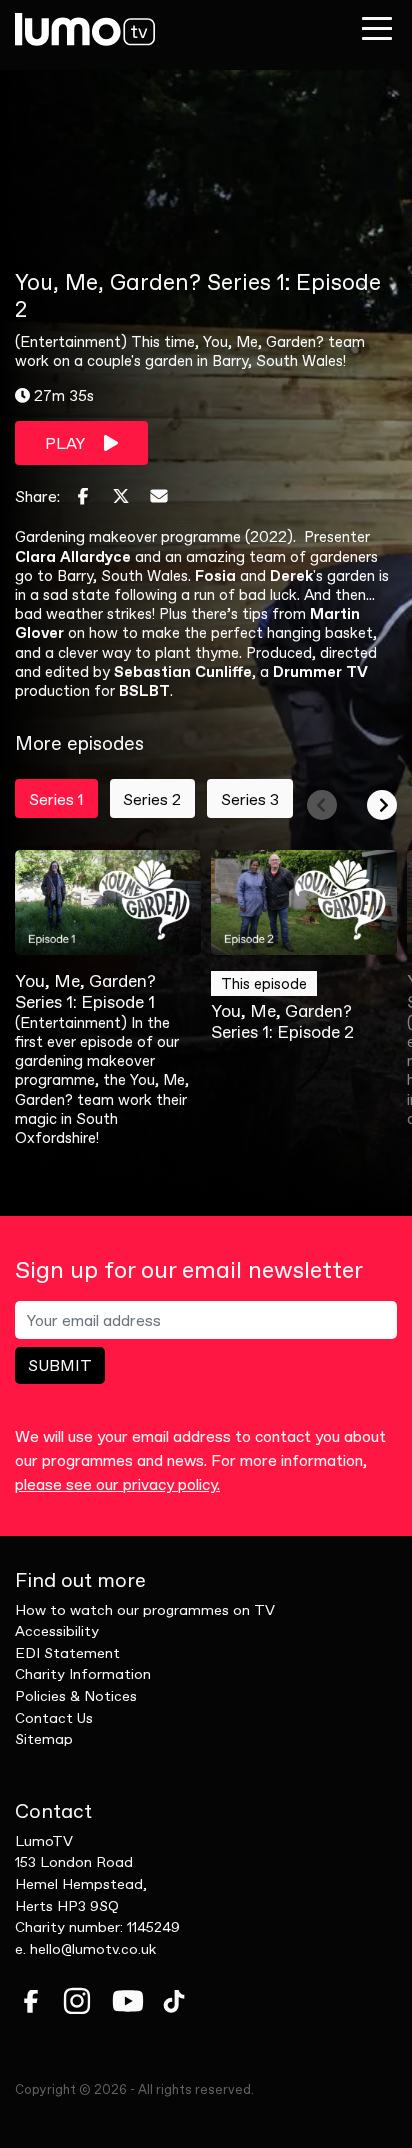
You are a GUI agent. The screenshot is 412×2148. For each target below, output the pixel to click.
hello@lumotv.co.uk (93, 1949)
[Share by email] (159, 496)
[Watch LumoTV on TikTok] (174, 2001)
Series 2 (152, 799)
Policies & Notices (76, 1696)
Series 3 (250, 799)
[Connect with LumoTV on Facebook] (31, 2001)
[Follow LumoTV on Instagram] (77, 2001)
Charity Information (83, 1674)
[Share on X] (121, 496)
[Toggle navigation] (377, 28)
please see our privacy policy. (117, 1484)
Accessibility (57, 1631)
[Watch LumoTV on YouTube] (128, 2001)
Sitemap (44, 1739)
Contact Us (54, 1718)
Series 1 (56, 799)
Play (66, 443)
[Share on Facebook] (83, 496)
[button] (322, 805)
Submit (60, 1365)
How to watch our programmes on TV (145, 1610)
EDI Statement (67, 1653)
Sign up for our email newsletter (189, 1270)
